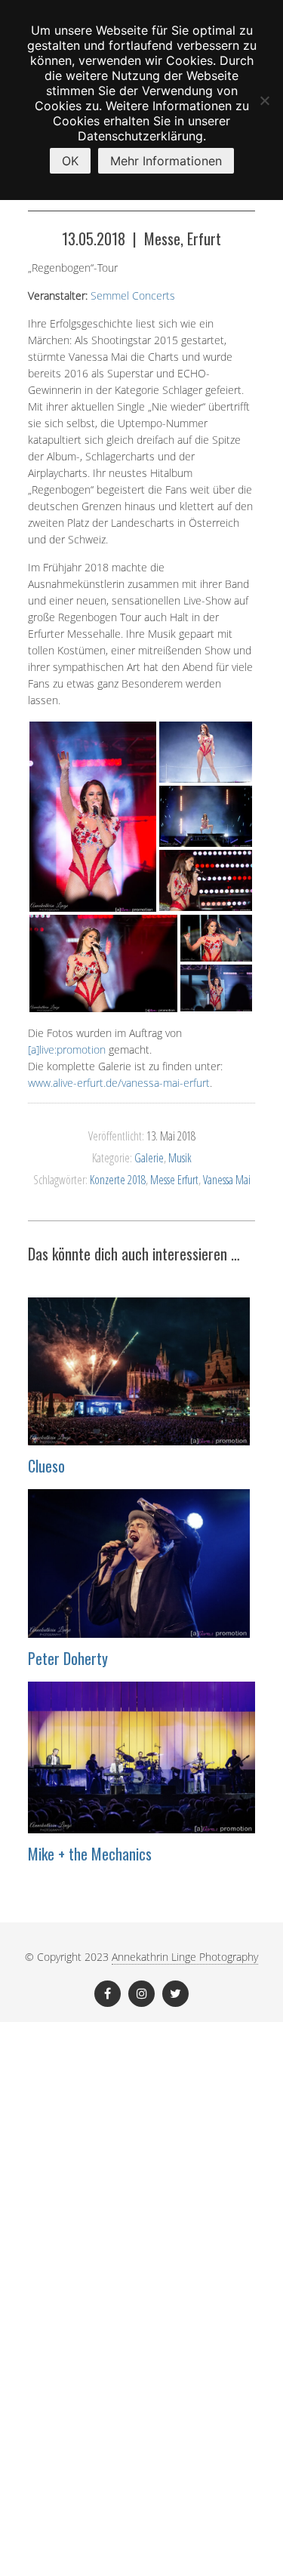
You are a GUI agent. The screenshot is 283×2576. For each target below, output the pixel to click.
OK (70, 161)
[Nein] (264, 100)
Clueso (46, 1466)
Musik (180, 1158)
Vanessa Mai (227, 1180)
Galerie (149, 1158)
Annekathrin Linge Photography (185, 1957)
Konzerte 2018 (118, 1180)
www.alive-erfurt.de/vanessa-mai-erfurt (119, 1083)
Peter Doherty (68, 1658)
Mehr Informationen (166, 161)
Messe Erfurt (174, 1180)
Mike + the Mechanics (90, 1854)
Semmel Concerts (133, 295)
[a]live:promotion (67, 1049)
